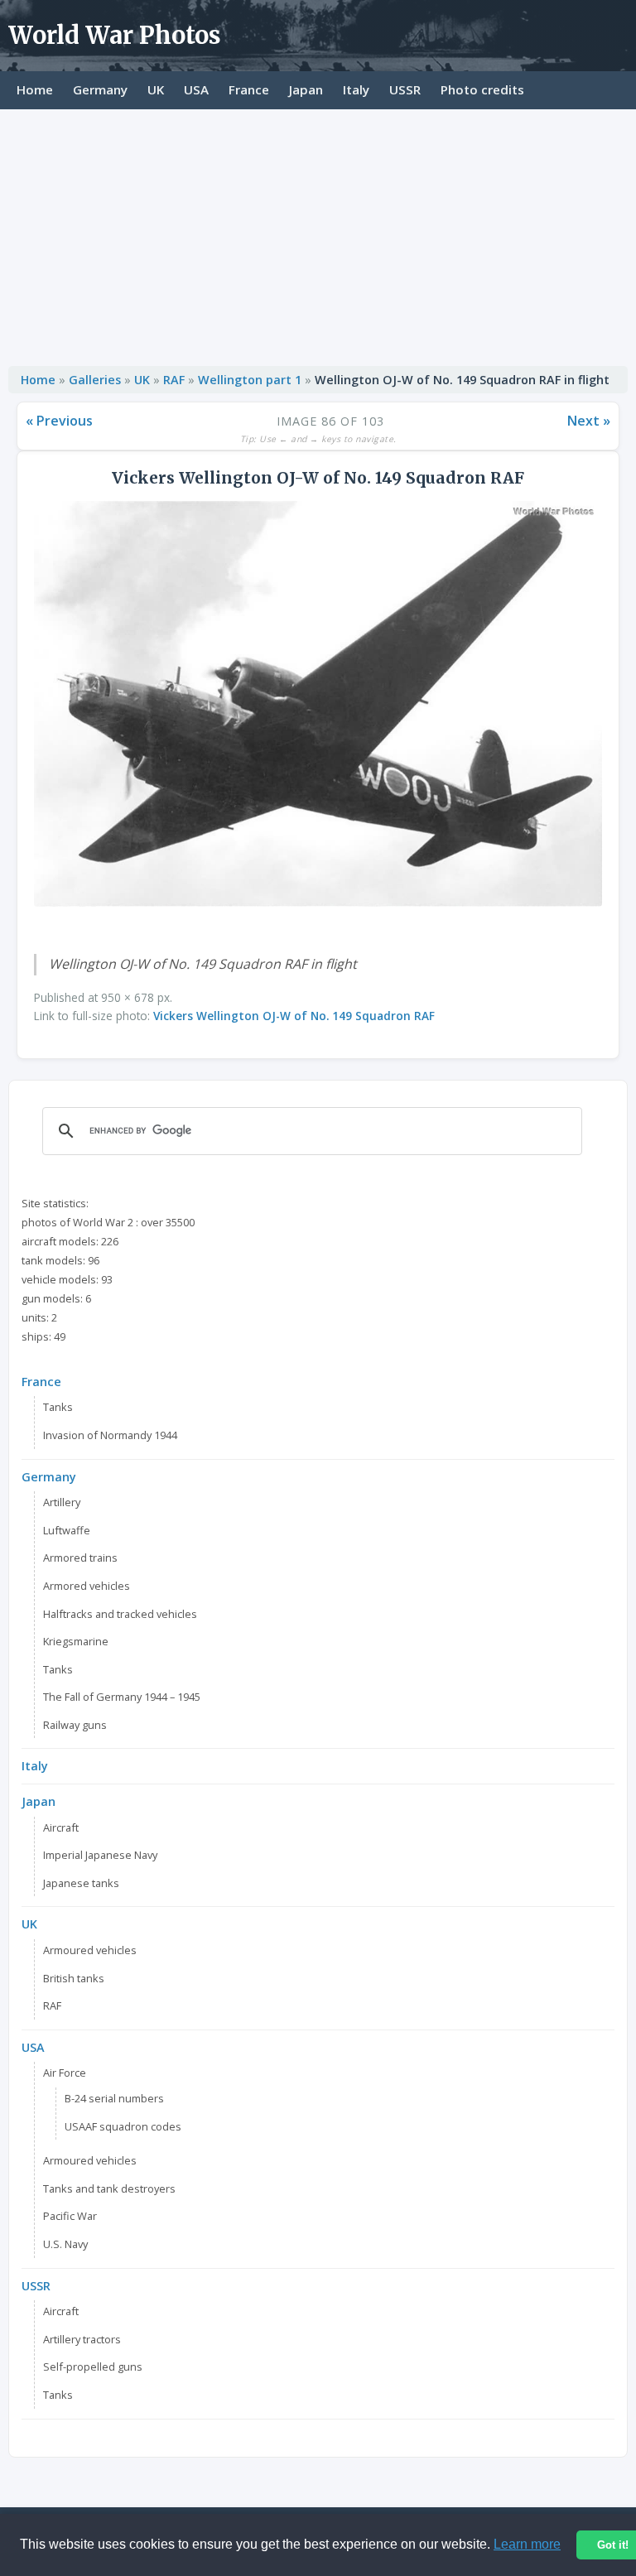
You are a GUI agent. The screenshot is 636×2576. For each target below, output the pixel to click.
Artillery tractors (82, 2339)
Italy (356, 89)
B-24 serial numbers (114, 2098)
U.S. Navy (65, 2244)
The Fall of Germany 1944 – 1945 (122, 1697)
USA (196, 89)
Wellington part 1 (250, 380)
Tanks (58, 1407)
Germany (100, 89)
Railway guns (75, 1725)
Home (35, 89)
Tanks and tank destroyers (109, 2188)
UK (156, 89)
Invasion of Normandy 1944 (110, 1435)
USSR (405, 89)
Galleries (95, 380)
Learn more (527, 2544)
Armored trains (80, 1558)
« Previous (59, 421)
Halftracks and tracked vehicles (120, 1614)
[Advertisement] (318, 234)
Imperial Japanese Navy (100, 1855)
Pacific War (70, 2216)
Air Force (65, 2073)
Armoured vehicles (90, 1950)
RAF (174, 380)
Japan (306, 89)
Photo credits (482, 89)
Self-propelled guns (93, 2367)
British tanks (74, 1978)
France (249, 89)
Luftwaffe (67, 1530)
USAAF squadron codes (123, 2126)
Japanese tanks (81, 1883)
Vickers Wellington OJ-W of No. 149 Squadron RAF (294, 1016)
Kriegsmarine (76, 1641)
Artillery (62, 1502)
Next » (589, 421)
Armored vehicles (87, 1586)
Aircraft (61, 1827)
